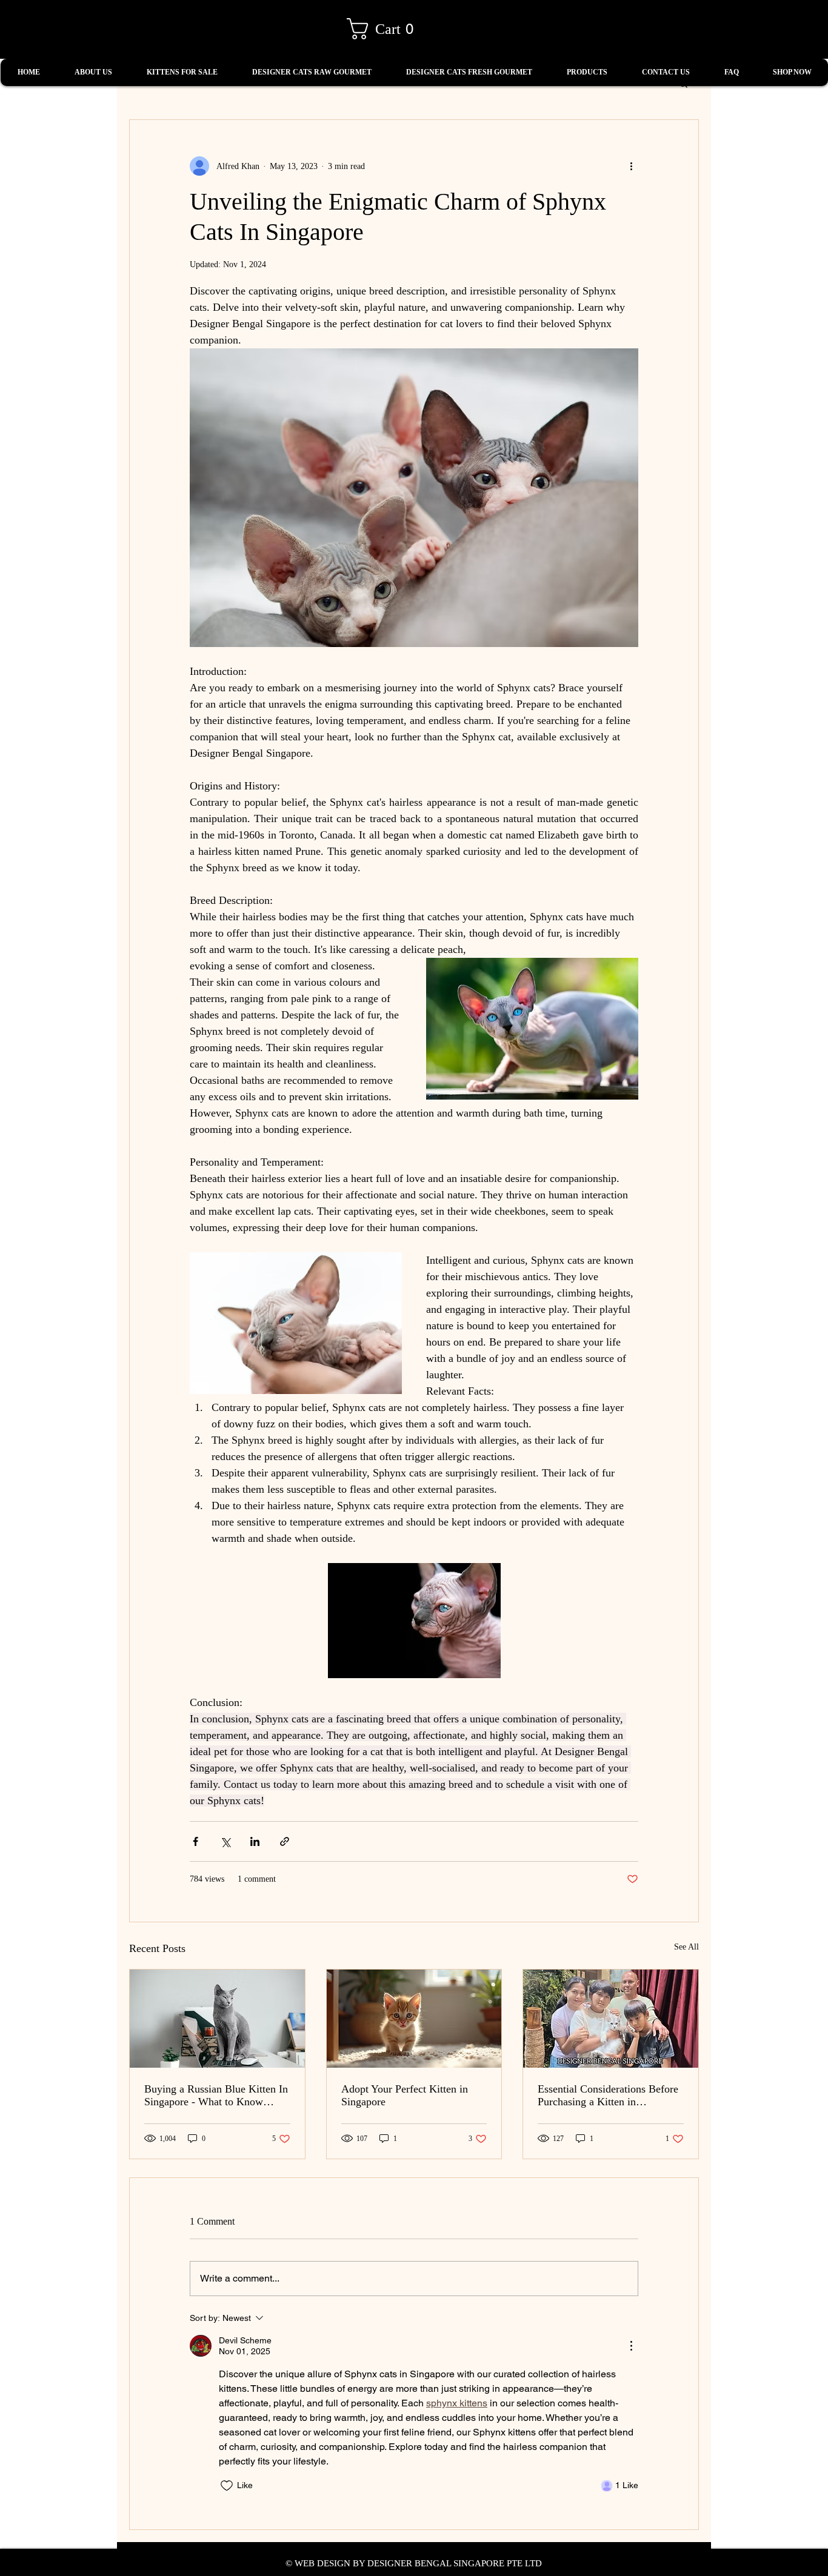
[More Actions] (631, 2346)
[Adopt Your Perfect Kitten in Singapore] (414, 2019)
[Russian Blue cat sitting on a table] (217, 2019)
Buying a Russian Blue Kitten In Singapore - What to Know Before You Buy (216, 2096)
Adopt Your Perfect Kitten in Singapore (405, 2095)
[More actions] (631, 166)
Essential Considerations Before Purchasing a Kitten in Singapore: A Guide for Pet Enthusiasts (608, 2096)
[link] (386, 29)
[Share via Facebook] (195, 1841)
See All (686, 1947)
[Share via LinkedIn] (255, 1841)
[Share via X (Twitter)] (225, 1841)
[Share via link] (285, 1841)
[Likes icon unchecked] (227, 2486)
